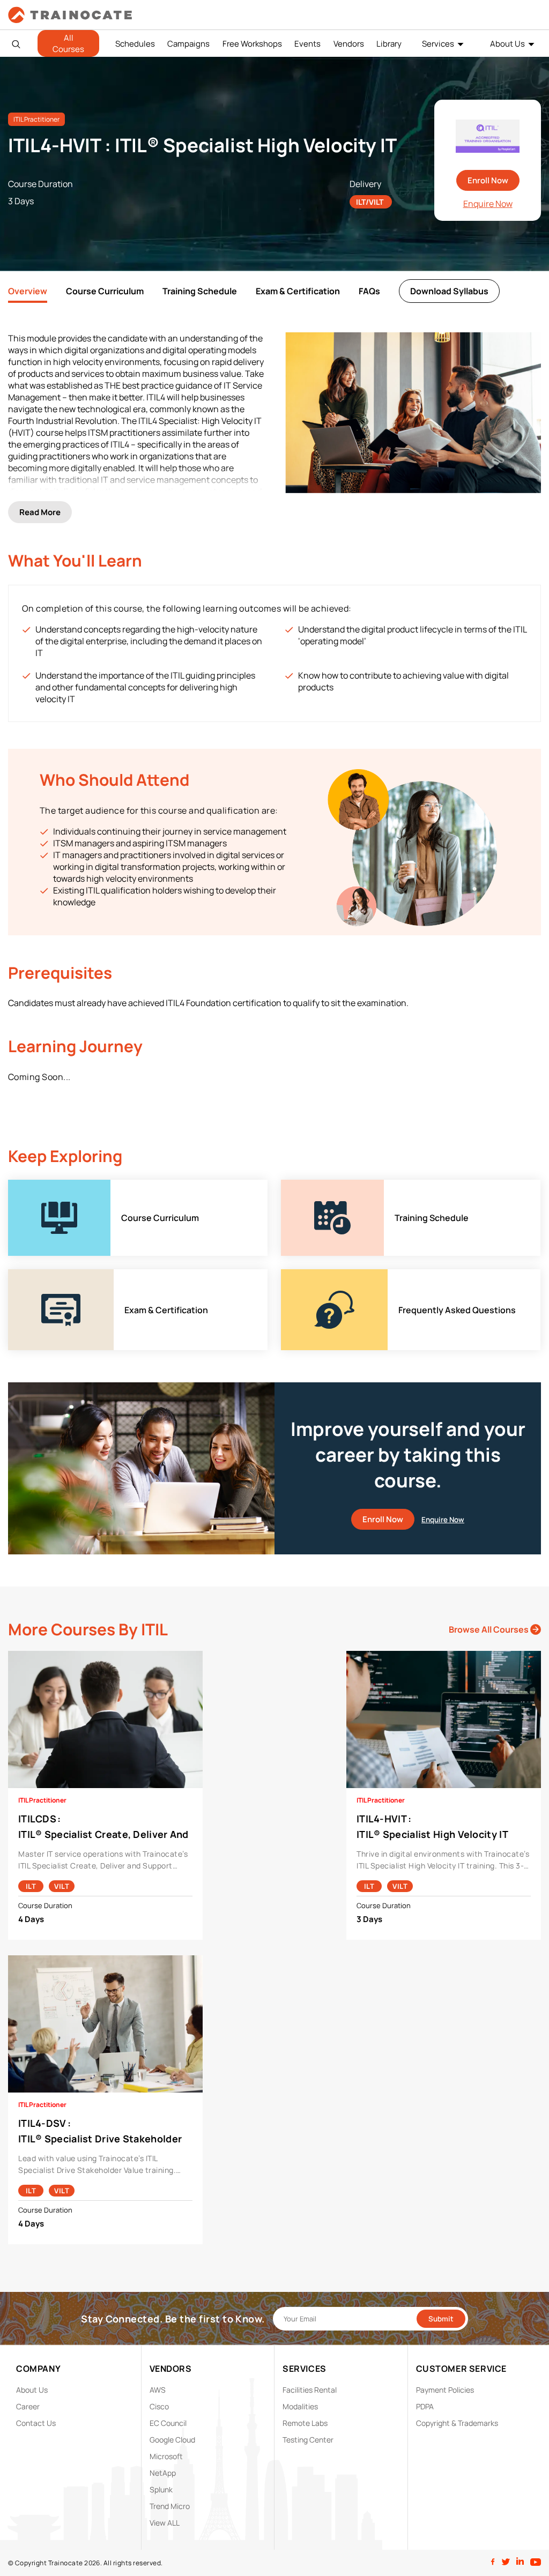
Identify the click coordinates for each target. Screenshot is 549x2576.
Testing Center (308, 2440)
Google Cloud (172, 2440)
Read (40, 512)
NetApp (163, 2473)
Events (307, 44)
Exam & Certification (298, 291)
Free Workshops (252, 44)
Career (28, 2406)
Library (389, 44)
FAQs (369, 291)
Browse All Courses (489, 1629)
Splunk (161, 2489)
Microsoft (166, 2456)
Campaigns (188, 44)
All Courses (68, 43)
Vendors (349, 44)
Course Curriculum (105, 291)
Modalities (300, 2406)
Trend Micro (170, 2506)
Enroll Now (488, 180)
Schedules (135, 44)
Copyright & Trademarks (457, 2423)
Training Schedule (200, 291)
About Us (507, 44)
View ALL (165, 2523)
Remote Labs (305, 2423)
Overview (28, 291)
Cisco (159, 2406)
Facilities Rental (310, 2390)
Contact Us (36, 2423)
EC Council (168, 2423)
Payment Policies (445, 2390)
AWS (158, 2390)
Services (438, 44)
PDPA (425, 2406)
